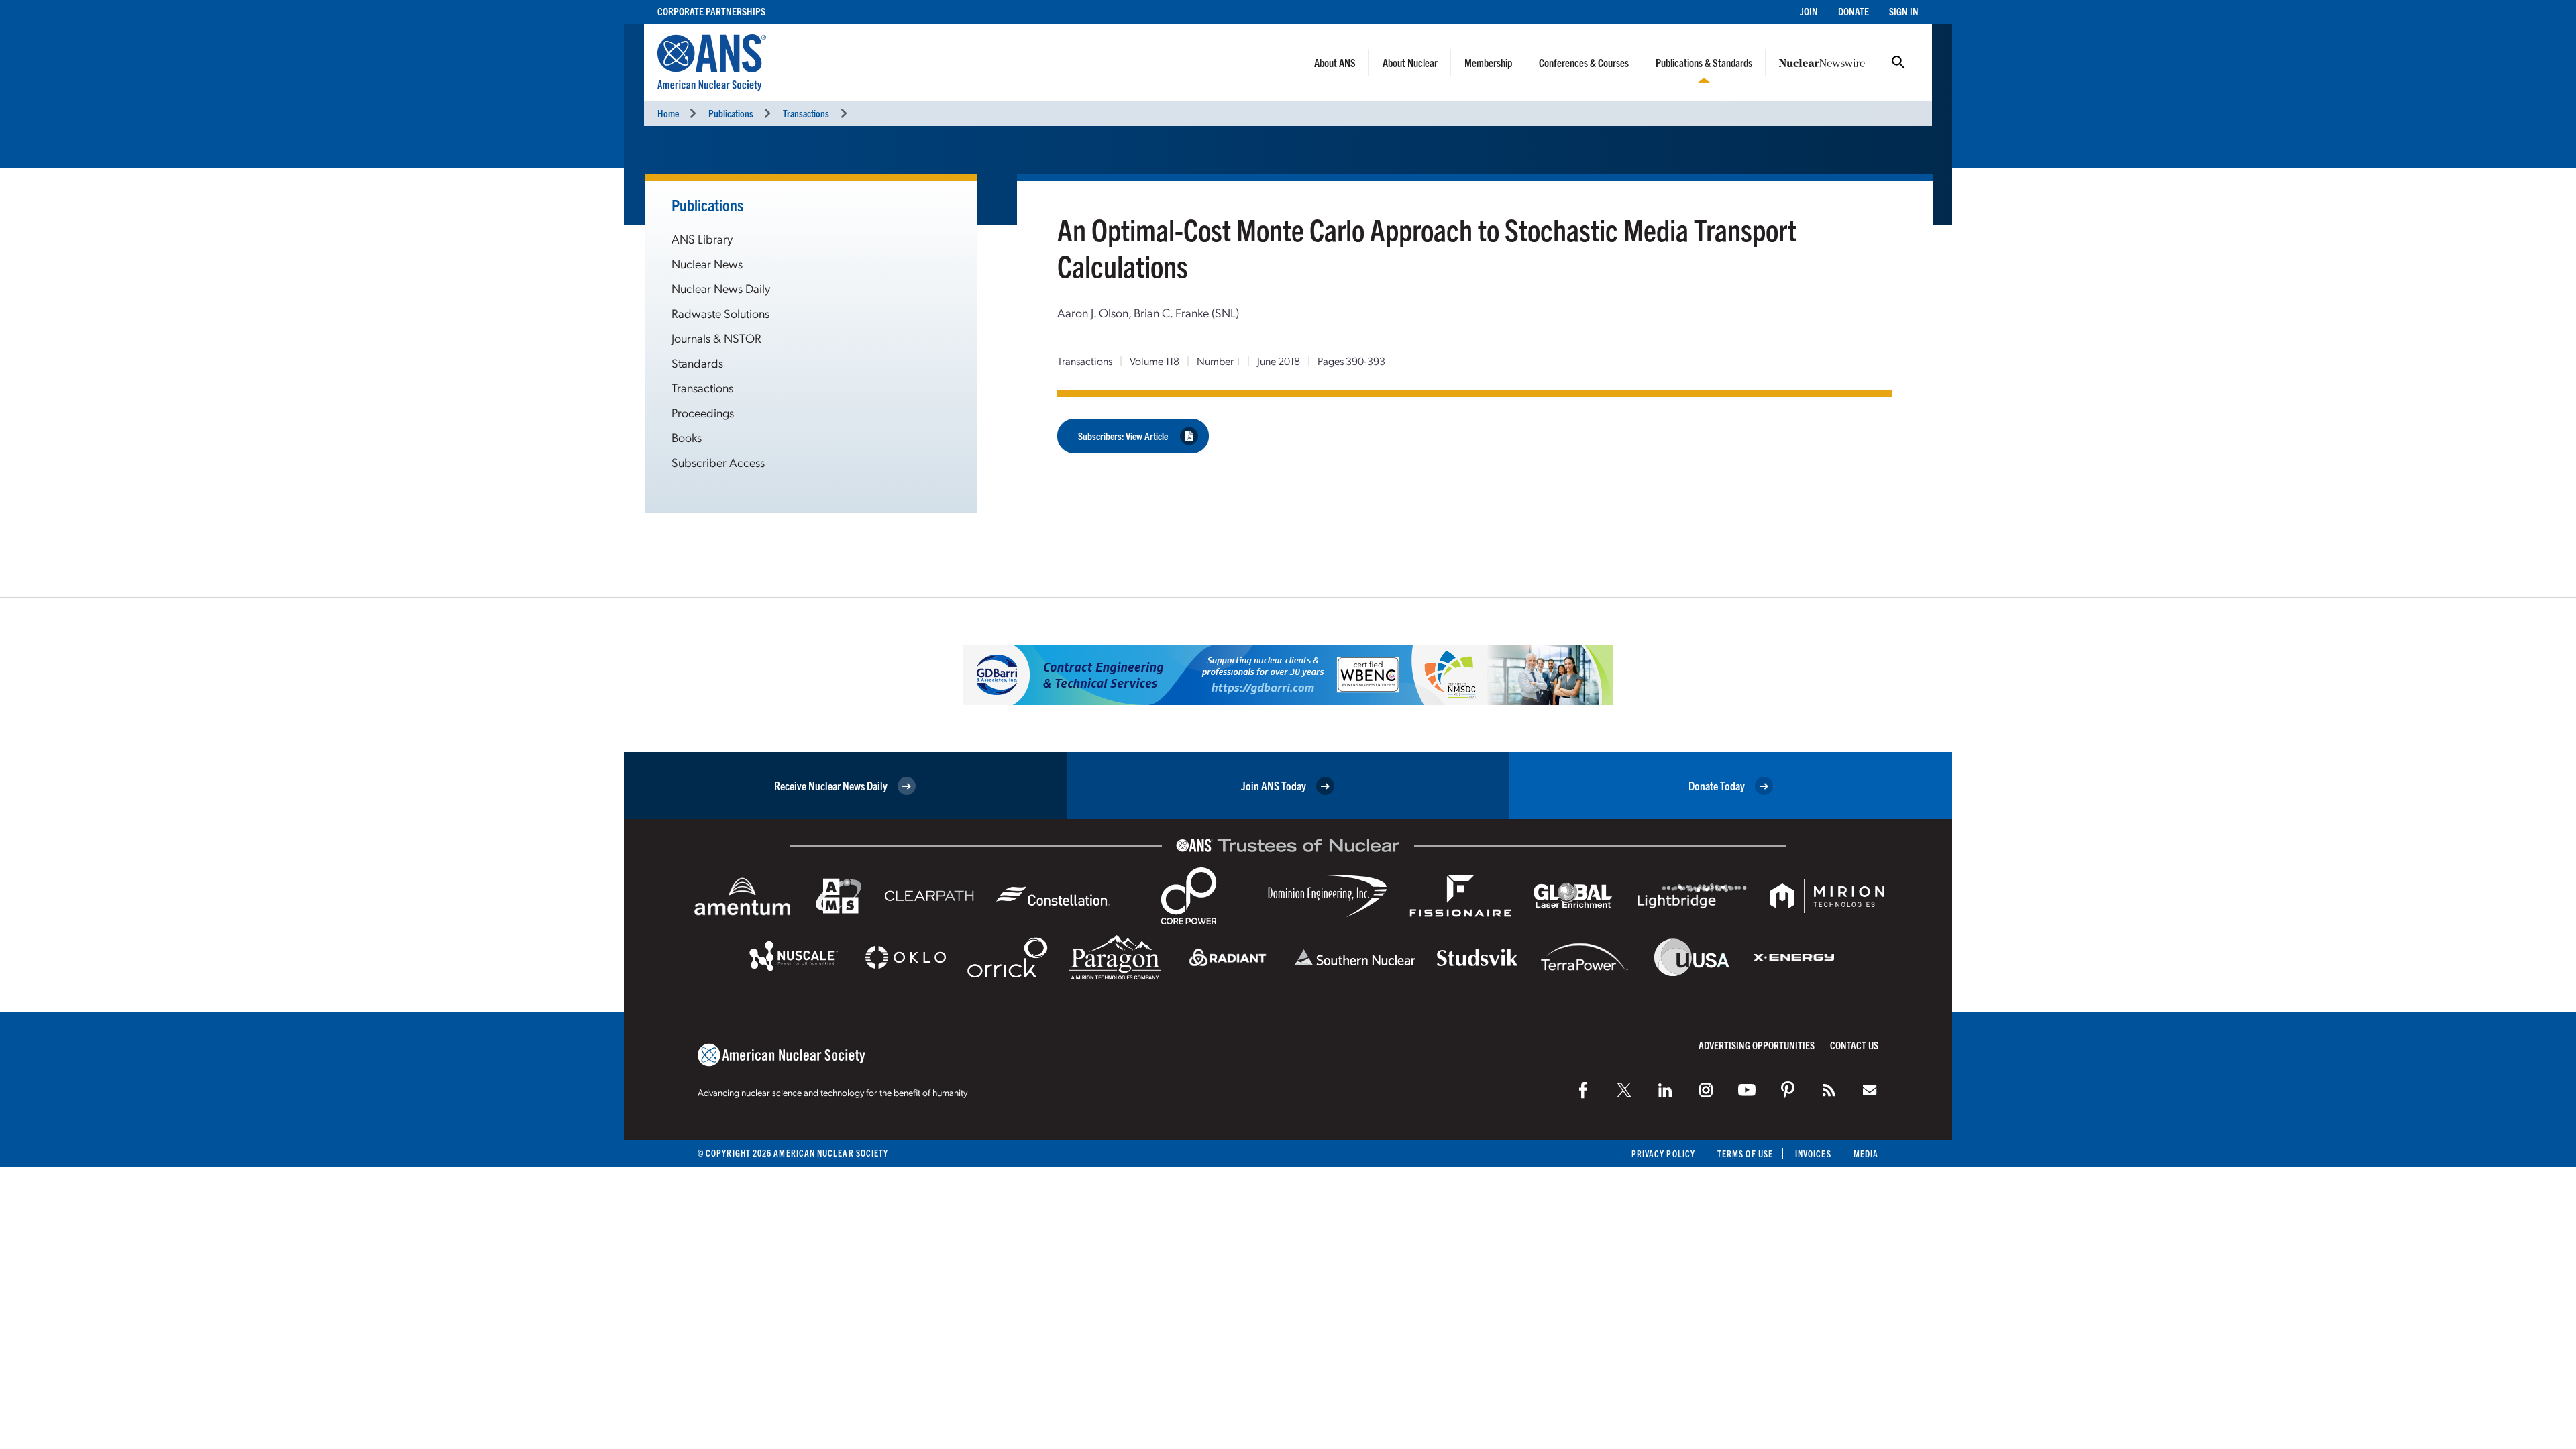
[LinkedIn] (1665, 1090)
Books (687, 437)
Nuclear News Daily (721, 288)
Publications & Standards (1704, 62)
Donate (1854, 11)
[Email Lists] (1870, 1090)
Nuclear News (707, 263)
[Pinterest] (1788, 1090)
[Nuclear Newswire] (1829, 1090)
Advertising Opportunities (1757, 1045)
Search (1898, 62)
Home (668, 113)
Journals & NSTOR (716, 338)
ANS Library (702, 238)
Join (1809, 11)
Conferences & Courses (1584, 62)
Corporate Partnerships (711, 11)
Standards (697, 363)
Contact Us (1854, 1045)
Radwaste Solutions (720, 313)
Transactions (806, 113)
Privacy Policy (1663, 1153)
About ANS (1335, 62)
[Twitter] (1624, 1090)
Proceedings (703, 412)
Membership (1488, 62)
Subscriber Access (718, 462)
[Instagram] (1706, 1090)
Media (1866, 1153)
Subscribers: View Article (1123, 436)
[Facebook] (1583, 1090)
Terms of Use (1745, 1153)
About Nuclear (1410, 62)
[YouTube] (1747, 1090)
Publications (731, 113)
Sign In (1904, 11)
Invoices (1813, 1153)
